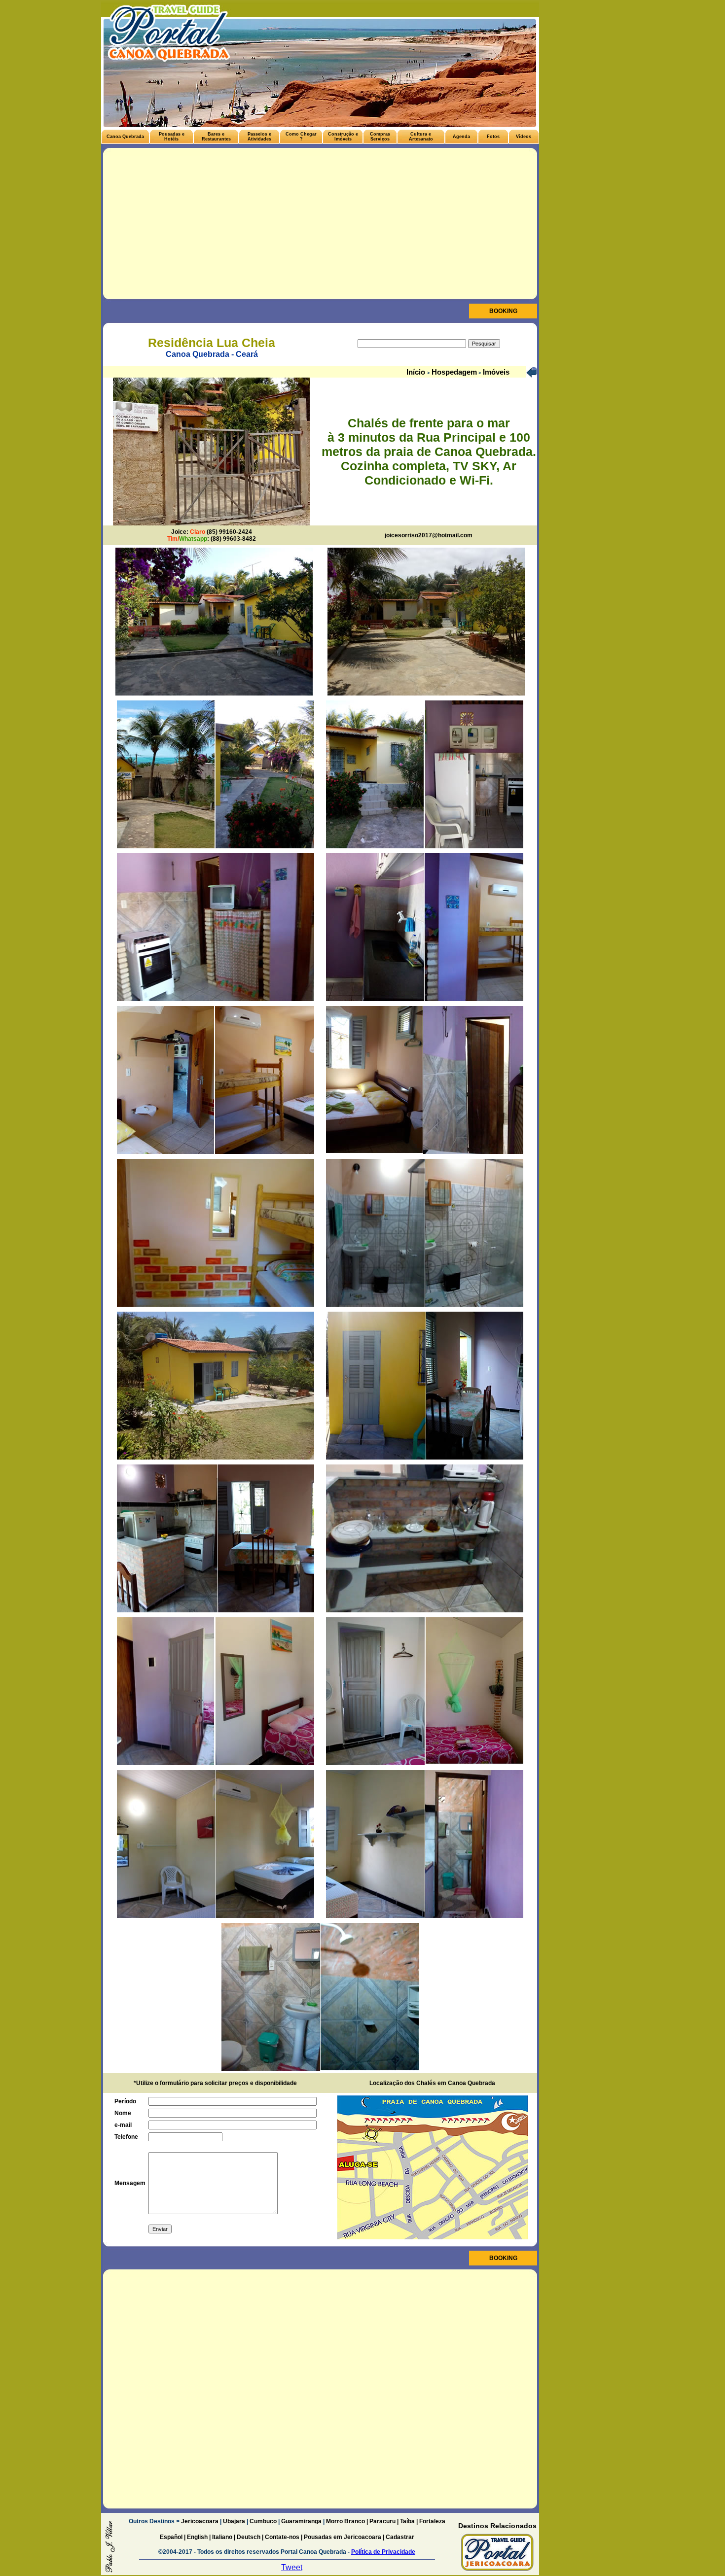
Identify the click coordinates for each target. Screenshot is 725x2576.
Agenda (461, 137)
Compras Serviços (380, 137)
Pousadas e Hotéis (172, 137)
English (197, 2537)
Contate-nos (283, 2537)
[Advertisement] (320, 225)
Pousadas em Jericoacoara (343, 2537)
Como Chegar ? (301, 137)
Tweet (292, 2567)
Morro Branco (345, 2521)
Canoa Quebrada (125, 137)
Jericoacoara (199, 2521)
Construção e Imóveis (343, 137)
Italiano (222, 2537)
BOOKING (503, 311)
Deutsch (249, 2537)
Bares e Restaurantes (216, 137)
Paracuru (382, 2521)
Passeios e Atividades (259, 137)
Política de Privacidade (383, 2552)
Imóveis (495, 372)
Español (171, 2537)
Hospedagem (453, 372)
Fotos (493, 137)
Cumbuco (263, 2521)
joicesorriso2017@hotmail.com (429, 535)
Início (417, 372)
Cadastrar (399, 2537)
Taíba (407, 2521)
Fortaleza (432, 2521)
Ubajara (234, 2521)
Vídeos (524, 137)
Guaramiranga (301, 2521)
